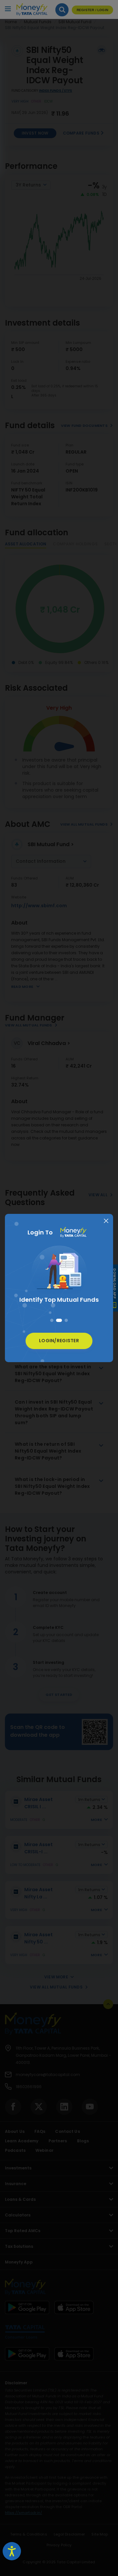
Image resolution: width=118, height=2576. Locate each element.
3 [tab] (66, 1320)
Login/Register (59, 1341)
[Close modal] (106, 1221)
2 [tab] (59, 1320)
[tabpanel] (59, 1276)
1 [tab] (52, 1320)
